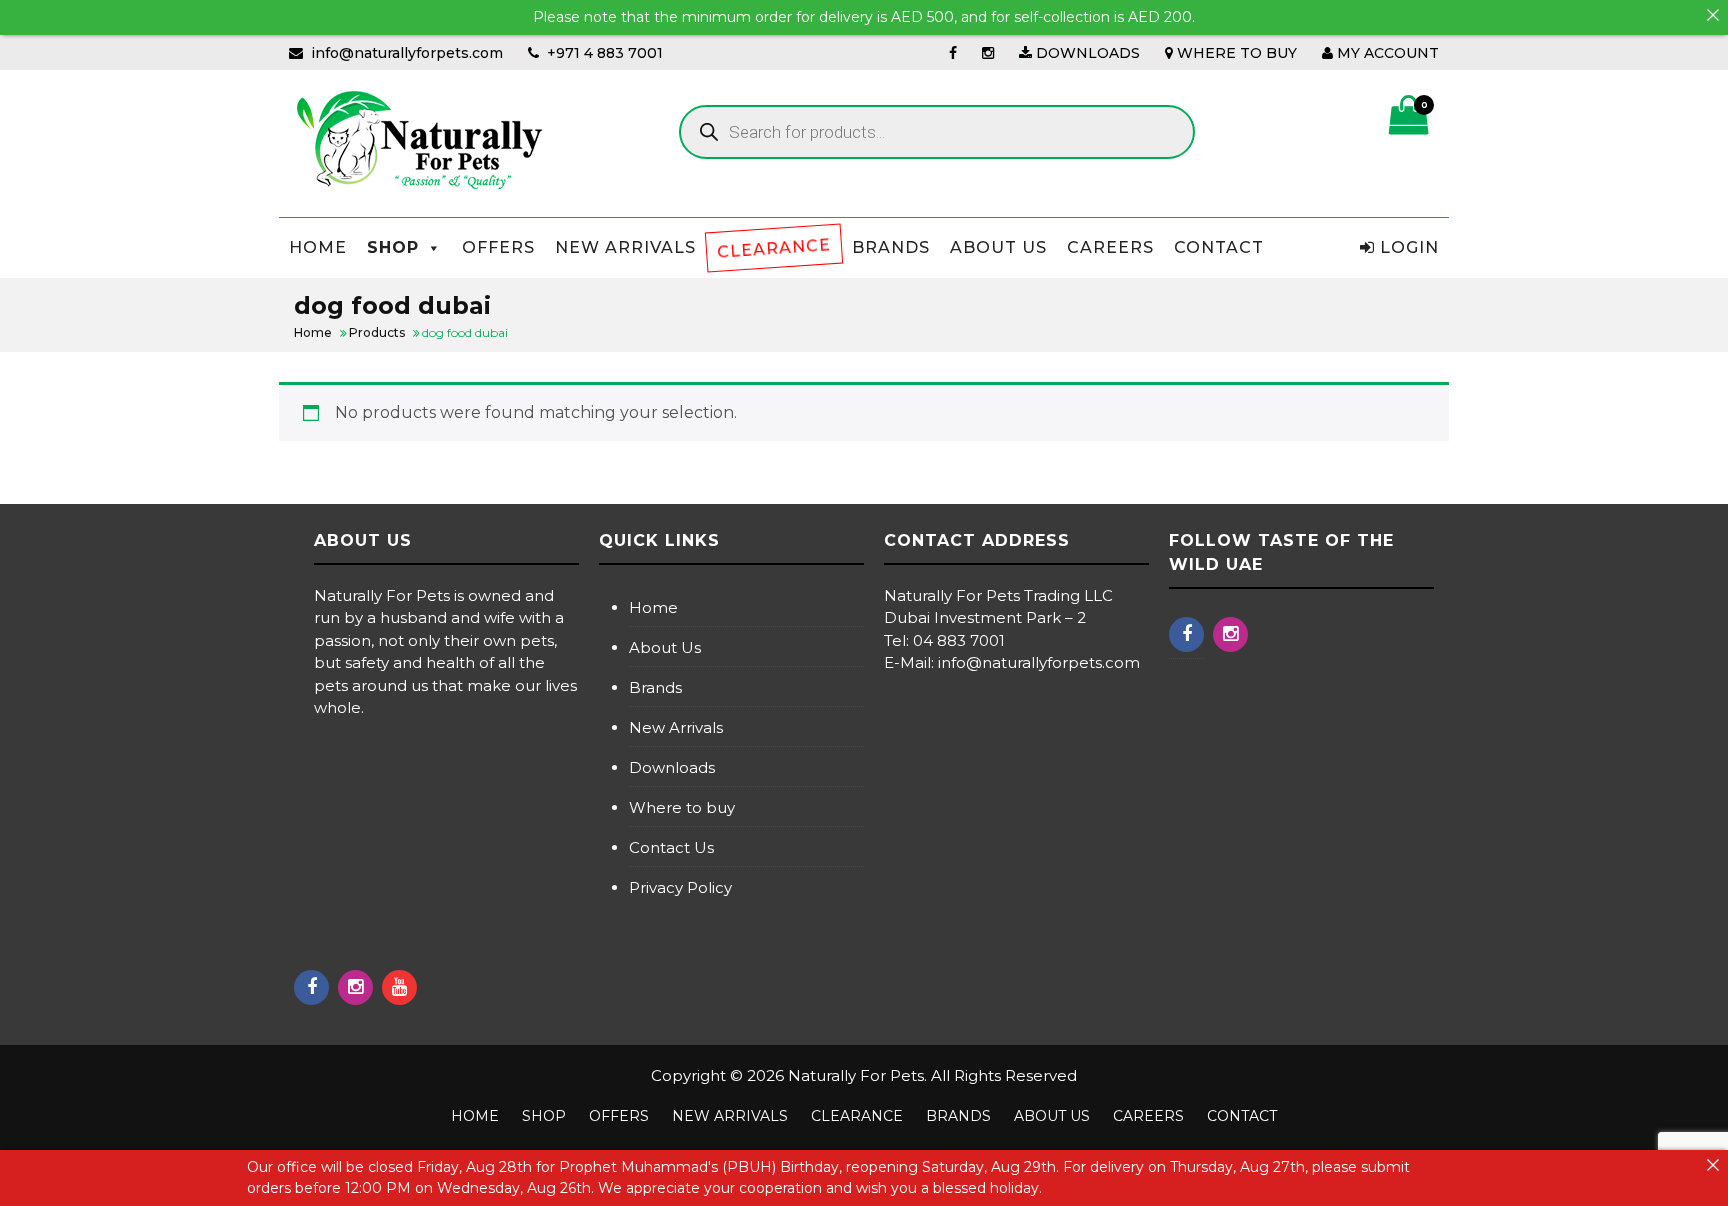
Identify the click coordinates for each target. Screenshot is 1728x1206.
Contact (1219, 247)
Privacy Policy (680, 887)
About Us (998, 247)
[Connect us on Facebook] (953, 53)
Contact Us (671, 847)
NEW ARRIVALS (625, 247)
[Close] (1713, 15)
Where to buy (682, 807)
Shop (393, 247)
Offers (498, 247)
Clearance (774, 248)
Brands (891, 247)
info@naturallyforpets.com (407, 53)
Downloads (672, 767)
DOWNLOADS (1086, 53)
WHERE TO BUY (1235, 53)
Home (318, 247)
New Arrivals (676, 727)
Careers (1110, 247)
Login (1407, 247)
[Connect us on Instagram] (988, 53)
